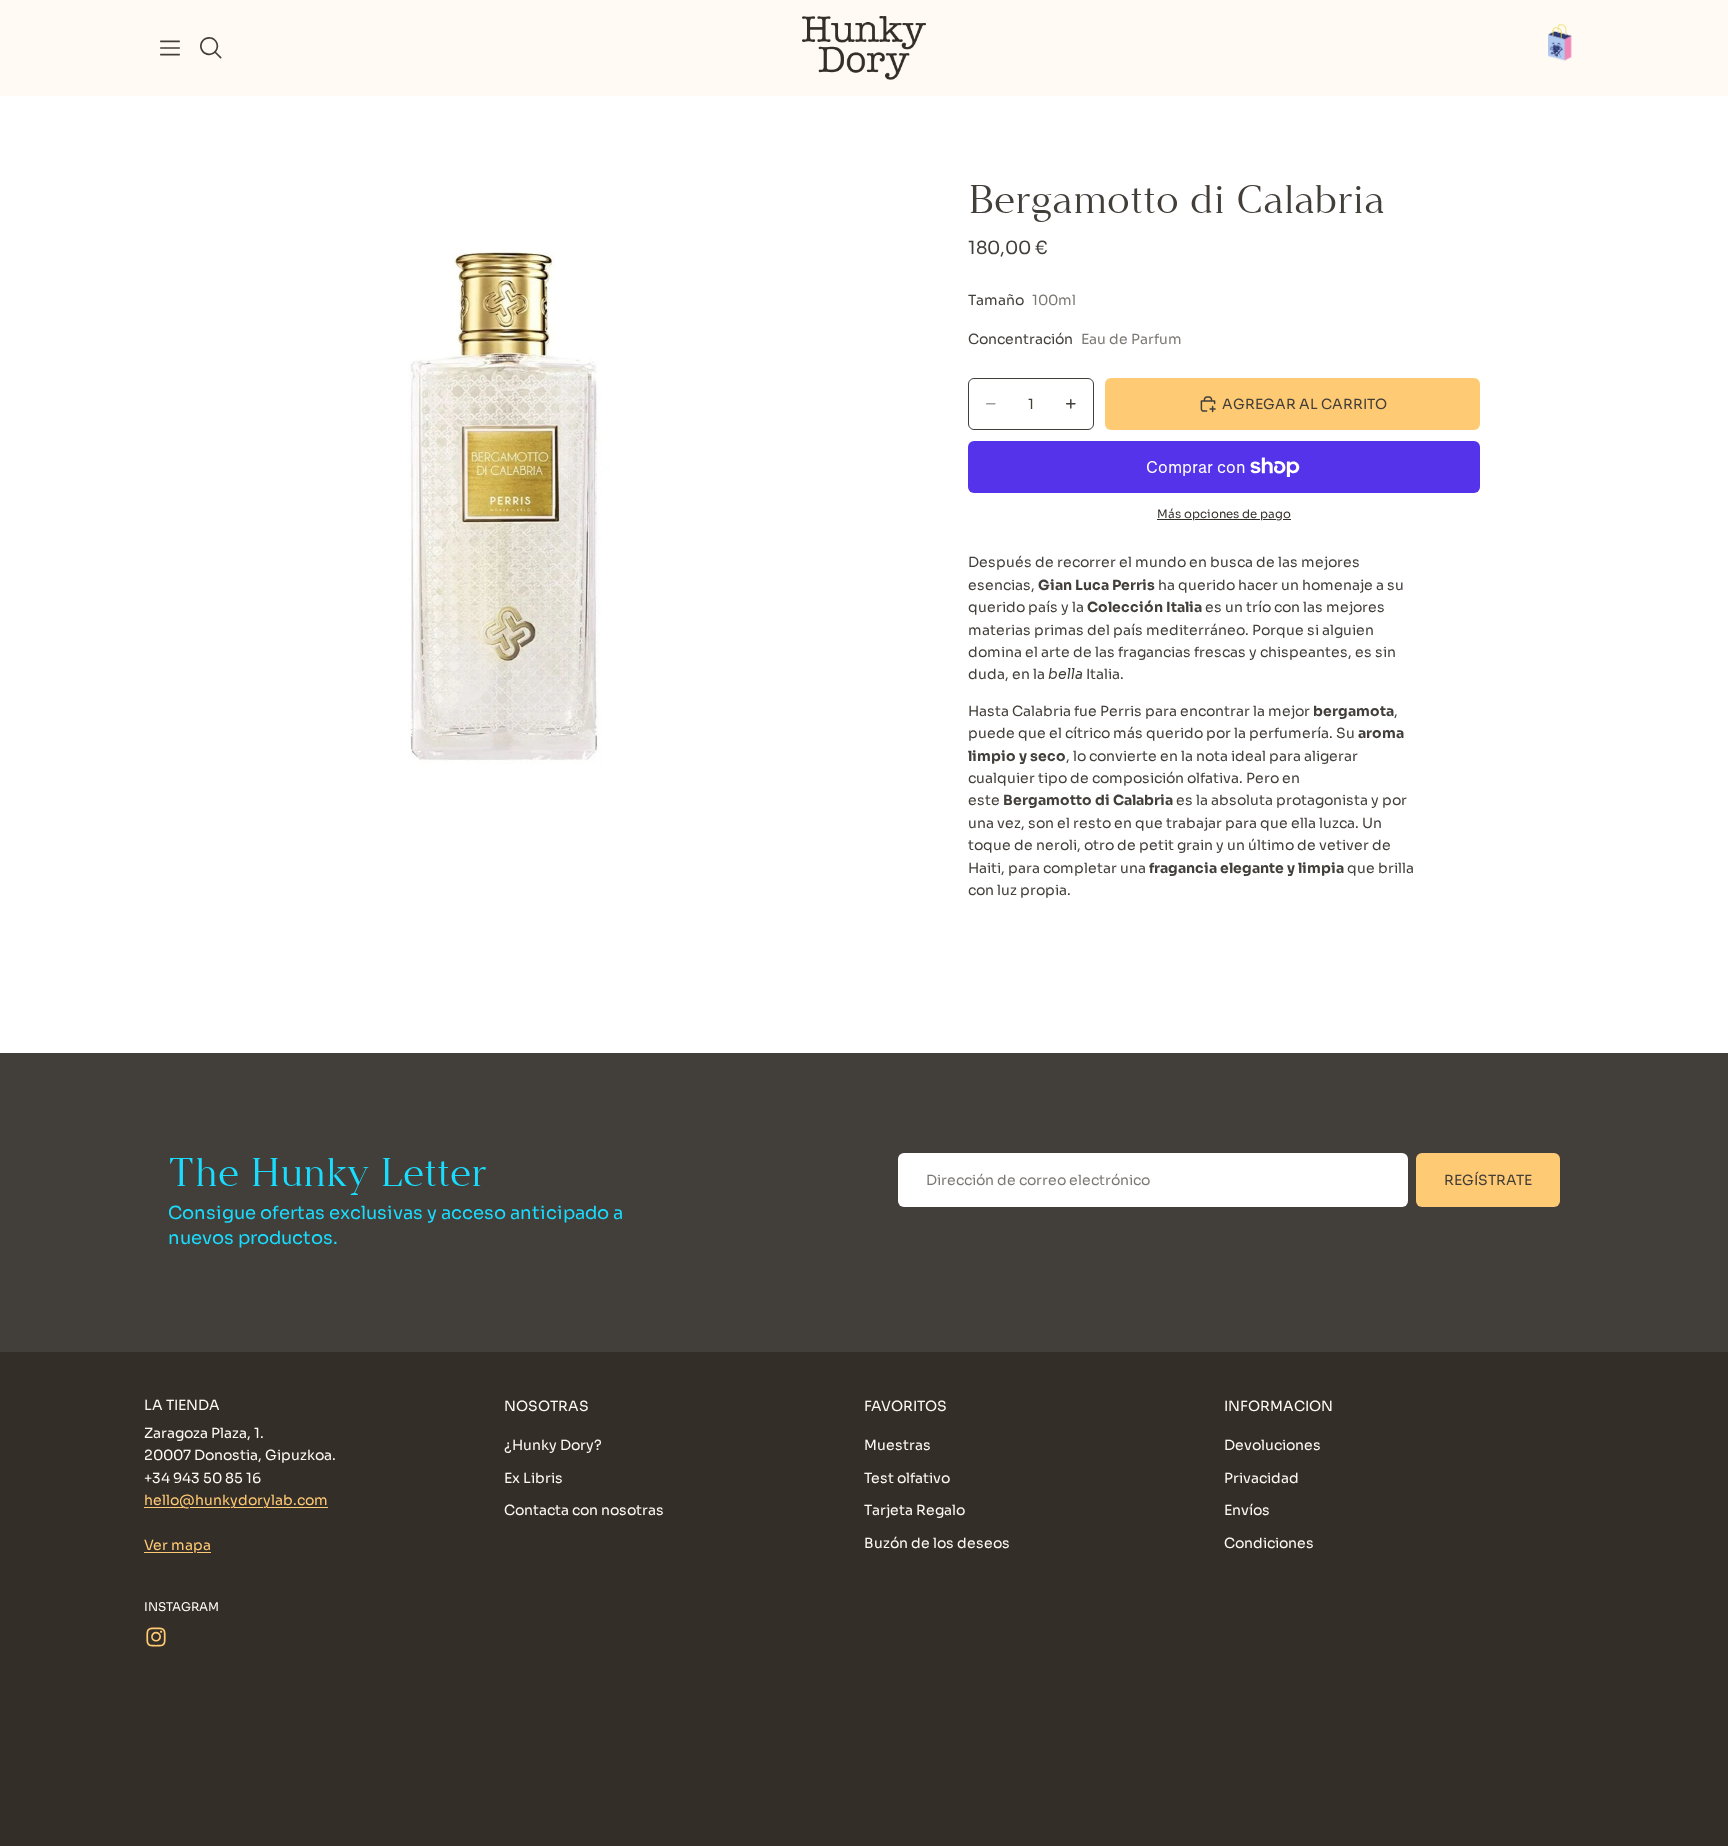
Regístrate (1488, 1180)
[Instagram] (156, 1636)
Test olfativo (907, 1477)
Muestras (897, 1445)
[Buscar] (211, 48)
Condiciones (1269, 1542)
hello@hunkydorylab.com (236, 1500)
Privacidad (1261, 1477)
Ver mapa (177, 1545)
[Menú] (170, 48)
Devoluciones (1272, 1445)
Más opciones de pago (1224, 514)
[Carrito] (1570, 48)
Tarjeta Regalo (914, 1510)
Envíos (1247, 1510)
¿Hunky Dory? (553, 1445)
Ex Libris (533, 1477)
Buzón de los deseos (937, 1542)
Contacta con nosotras (584, 1510)
